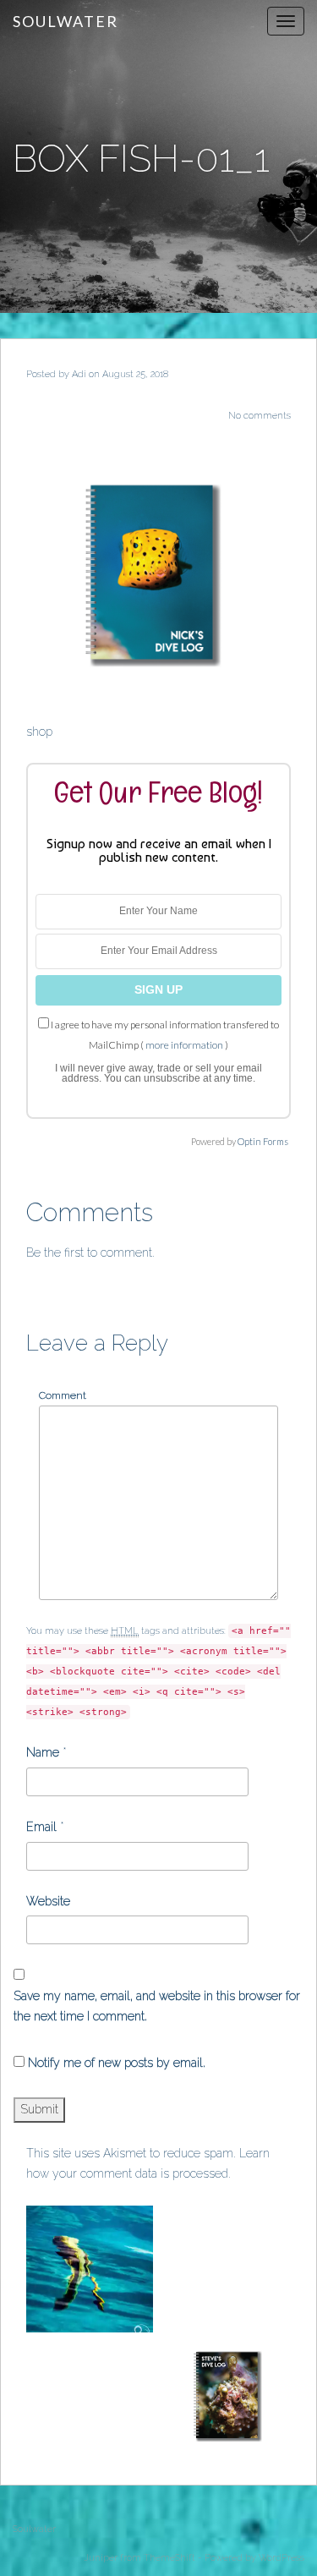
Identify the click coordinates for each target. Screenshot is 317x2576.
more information (184, 1045)
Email (41, 1827)
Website (48, 1901)
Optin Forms (263, 1141)
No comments (260, 416)
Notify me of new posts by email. (117, 2063)
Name (43, 1752)
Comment (63, 1395)
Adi (79, 374)
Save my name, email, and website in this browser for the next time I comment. (157, 2006)
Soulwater (66, 21)
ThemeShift (169, 2558)
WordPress (281, 2558)
